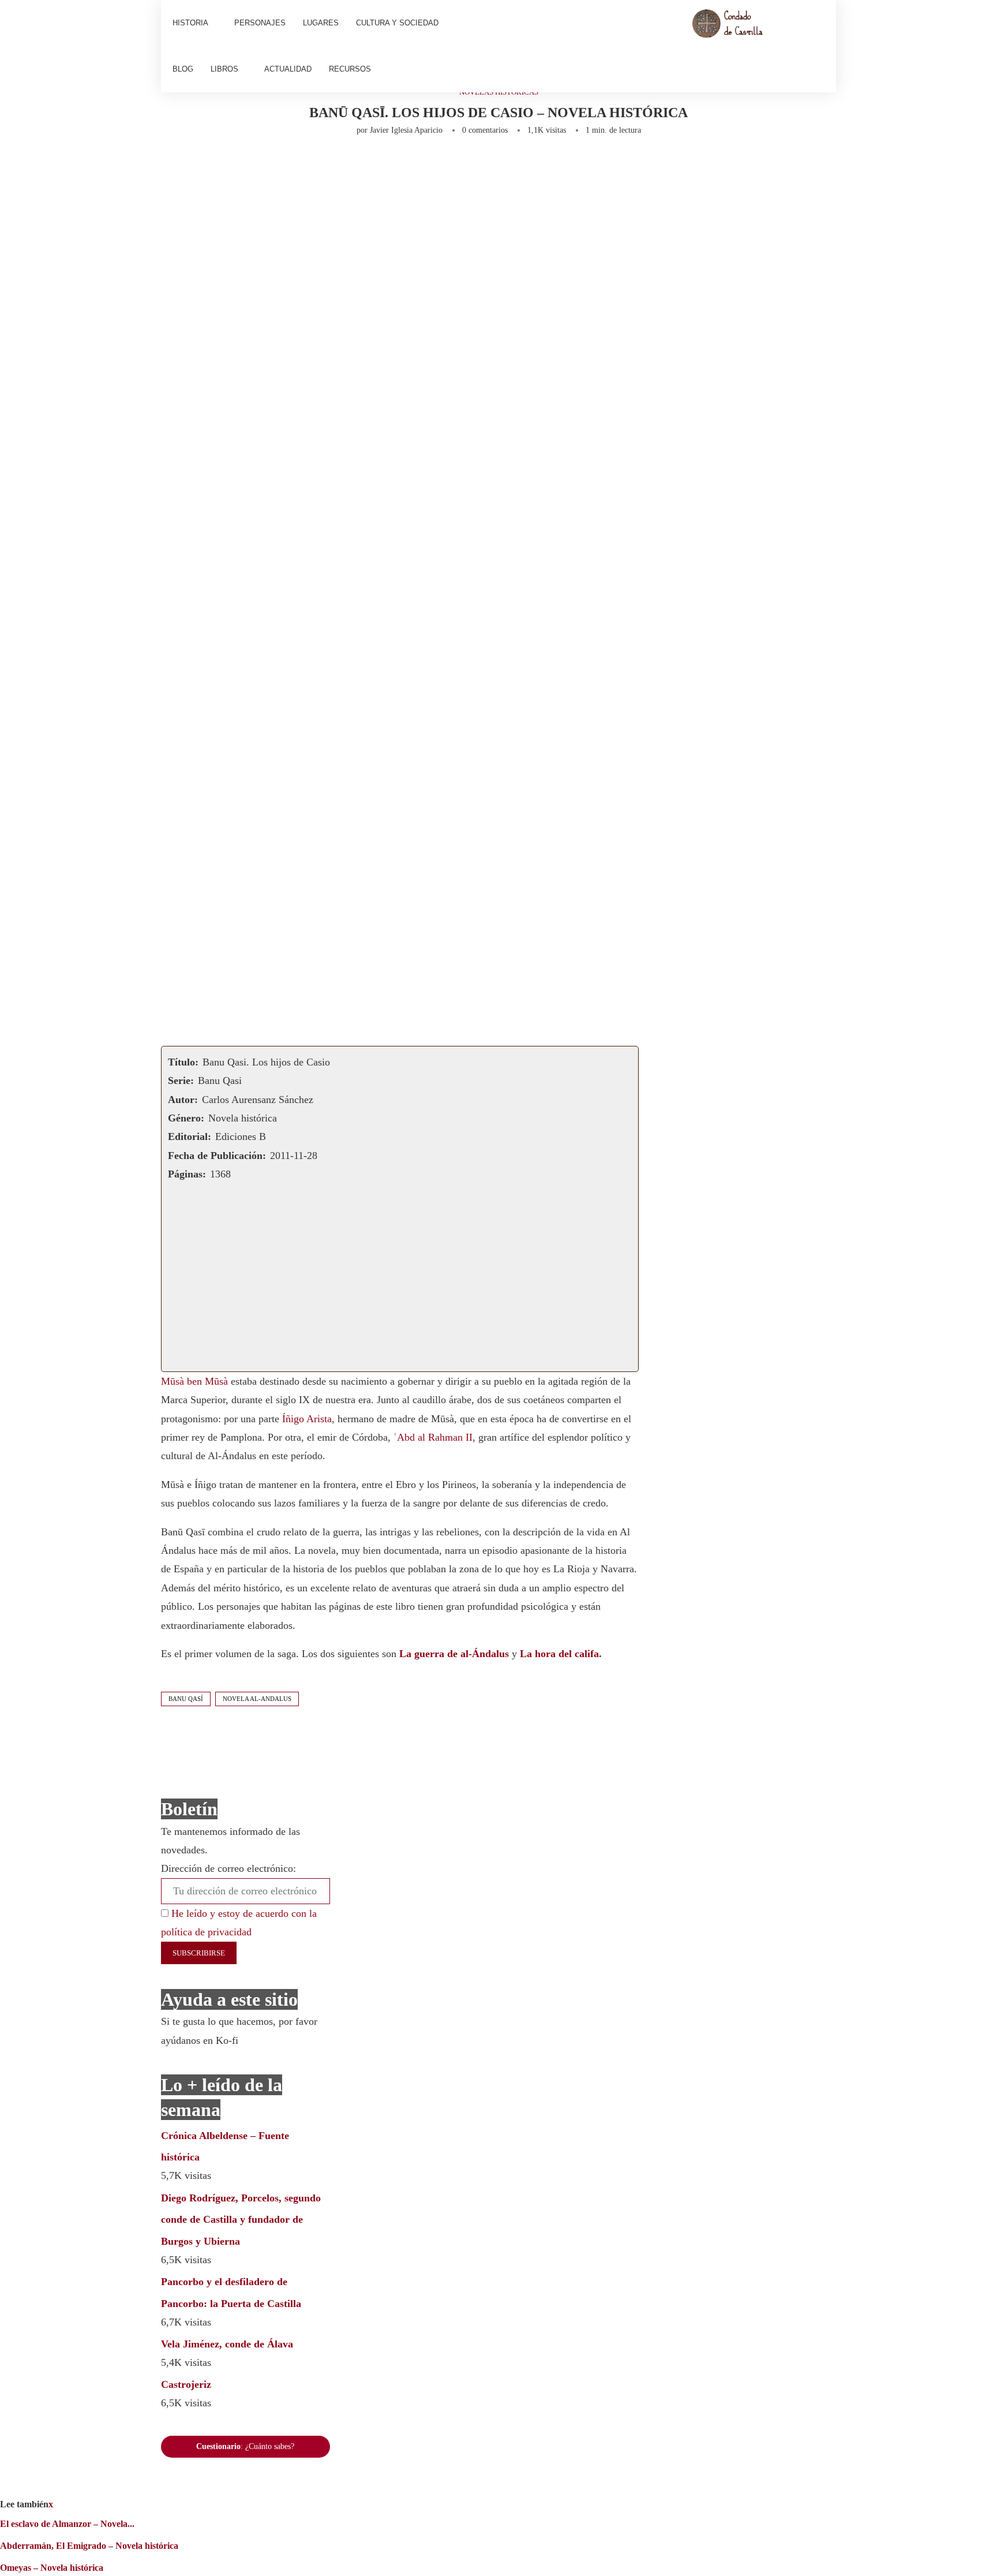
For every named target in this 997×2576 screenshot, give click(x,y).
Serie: (181, 1081)
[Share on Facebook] (272, 166)
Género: (186, 1118)
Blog (183, 69)
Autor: (183, 1100)
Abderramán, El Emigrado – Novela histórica (89, 2546)
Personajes (260, 23)
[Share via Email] (531, 166)
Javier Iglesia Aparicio (406, 130)
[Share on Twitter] (294, 166)
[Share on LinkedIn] (332, 166)
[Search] (819, 46)
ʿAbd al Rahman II (433, 1437)
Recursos (350, 69)
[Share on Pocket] (447, 166)
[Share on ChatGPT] (508, 166)
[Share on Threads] (466, 166)
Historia (190, 23)
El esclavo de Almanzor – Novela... (67, 2524)
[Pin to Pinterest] (313, 166)
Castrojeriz (186, 2384)
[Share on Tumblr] (351, 166)
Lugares (321, 23)
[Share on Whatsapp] (389, 166)
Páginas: (187, 1174)
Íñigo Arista (307, 1419)
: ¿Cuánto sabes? (245, 2446)
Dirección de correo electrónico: (228, 1868)
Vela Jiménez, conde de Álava (227, 2344)
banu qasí (186, 1699)
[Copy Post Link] (428, 166)
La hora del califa (559, 1654)
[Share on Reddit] (370, 166)
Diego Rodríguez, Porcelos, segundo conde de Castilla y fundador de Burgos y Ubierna (241, 2220)
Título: (183, 1062)
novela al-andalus (257, 1699)
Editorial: (190, 1136)
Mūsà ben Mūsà (194, 1381)
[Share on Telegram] (408, 166)
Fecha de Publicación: (217, 1156)
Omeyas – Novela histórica (52, 2568)
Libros (224, 69)
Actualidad (288, 69)
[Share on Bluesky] (485, 166)
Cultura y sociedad (397, 23)
